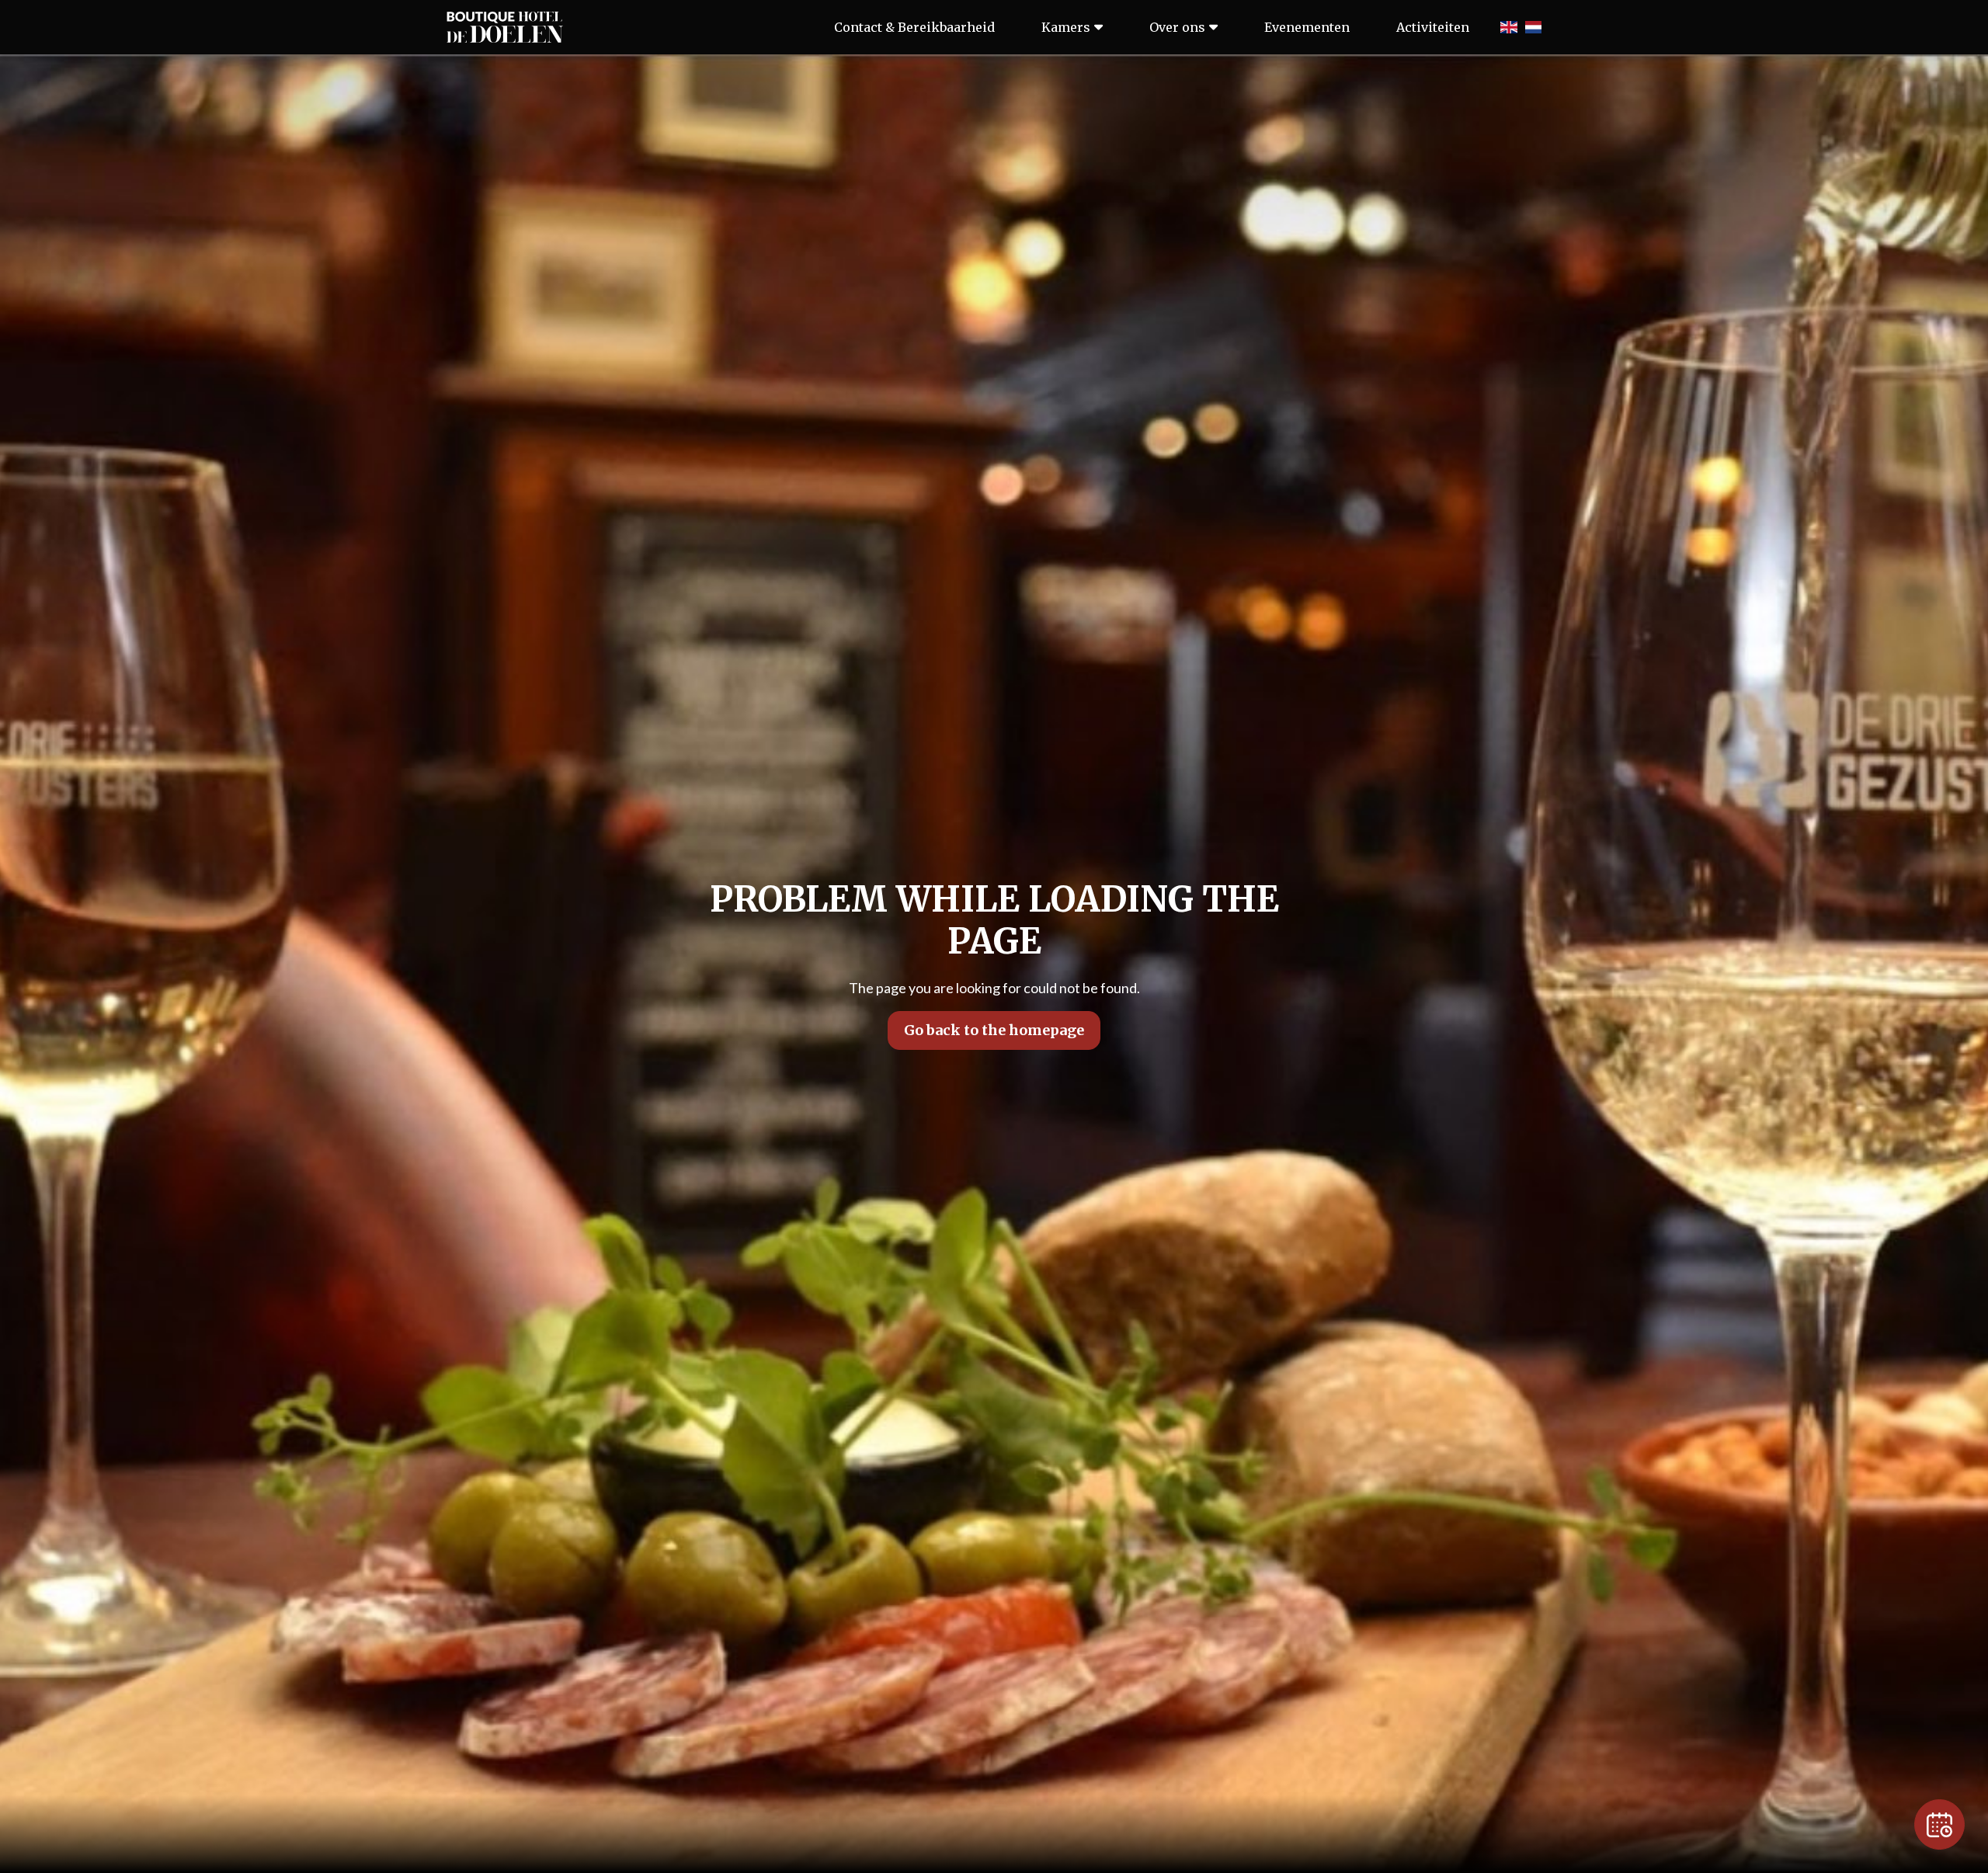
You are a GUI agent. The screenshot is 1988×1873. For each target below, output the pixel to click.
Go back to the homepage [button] (994, 1030)
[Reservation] (1939, 1824)
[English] (1508, 27)
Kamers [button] (1066, 27)
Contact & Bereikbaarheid (914, 27)
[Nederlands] (1533, 27)
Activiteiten (1433, 27)
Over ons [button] (1177, 27)
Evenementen (1307, 27)
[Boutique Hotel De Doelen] (505, 27)
